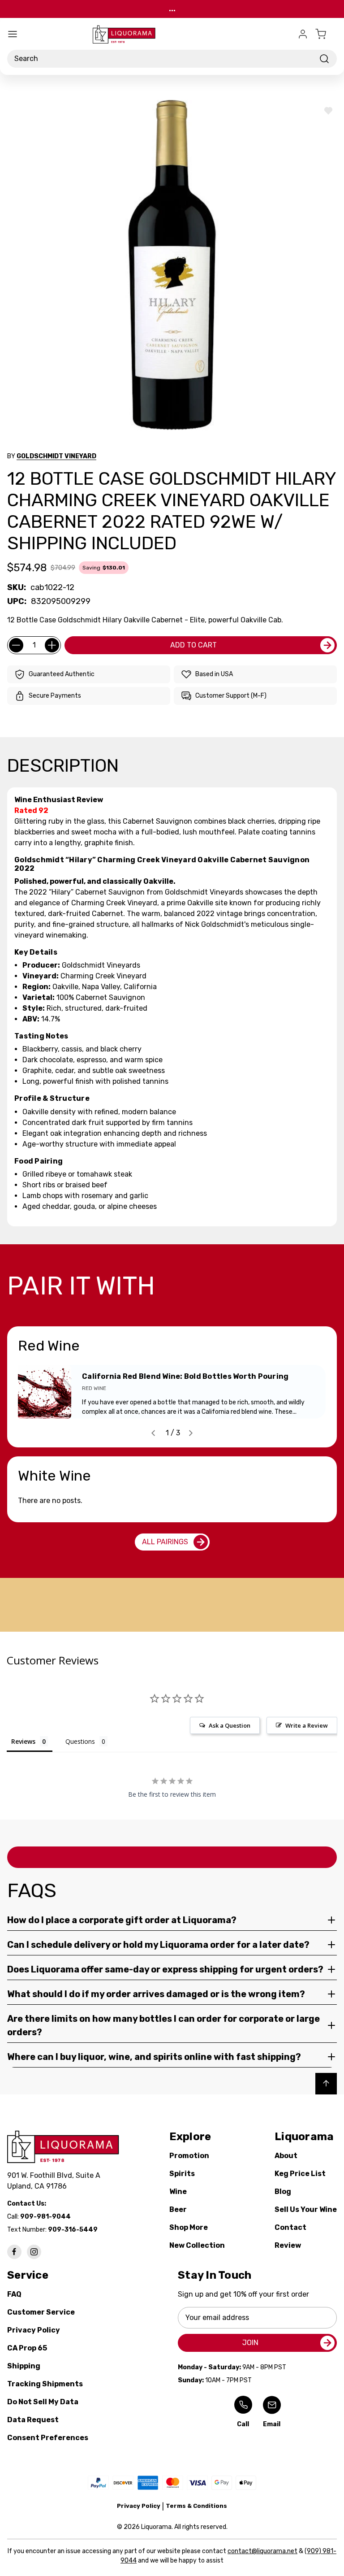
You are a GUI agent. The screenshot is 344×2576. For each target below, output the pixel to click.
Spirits (182, 2174)
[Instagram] (34, 2252)
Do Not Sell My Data (43, 2402)
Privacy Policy (34, 2330)
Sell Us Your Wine (306, 2209)
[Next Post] (191, 1433)
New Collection (197, 2245)
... (172, 9)
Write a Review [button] (307, 1725)
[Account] (303, 34)
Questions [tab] (80, 1741)
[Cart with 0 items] (326, 34)
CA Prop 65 (27, 2348)
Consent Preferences (48, 2438)
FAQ (14, 2294)
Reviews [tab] (23, 1741)
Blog (283, 2192)
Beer (178, 2209)
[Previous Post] (153, 1433)
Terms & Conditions (196, 2506)
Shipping (24, 2366)
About (286, 2156)
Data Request (33, 2420)
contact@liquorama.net (262, 2551)
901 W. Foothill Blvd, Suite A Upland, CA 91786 (56, 2181)
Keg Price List (300, 2174)
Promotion (189, 2156)
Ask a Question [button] (230, 1725)
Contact (290, 2227)
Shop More (189, 2227)
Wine (178, 2192)
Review (288, 2245)
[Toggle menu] (13, 34)
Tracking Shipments (45, 2384)
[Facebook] (14, 2252)
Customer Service (41, 2312)
